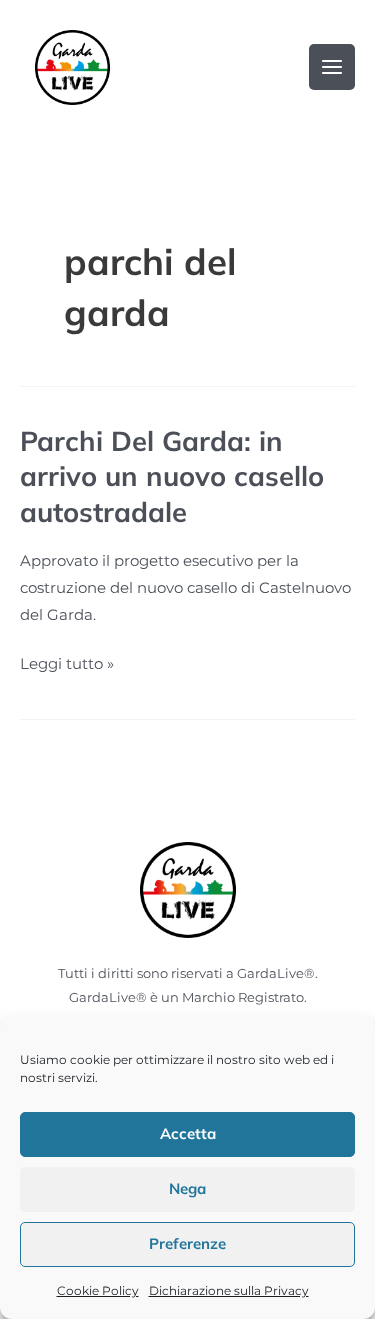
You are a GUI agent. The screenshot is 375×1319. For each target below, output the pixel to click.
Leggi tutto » (67, 662)
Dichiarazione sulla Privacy (229, 1290)
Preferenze (187, 1243)
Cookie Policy (98, 1290)
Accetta (188, 1133)
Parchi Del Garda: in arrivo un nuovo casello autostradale (172, 476)
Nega (187, 1188)
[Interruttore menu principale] (332, 67)
